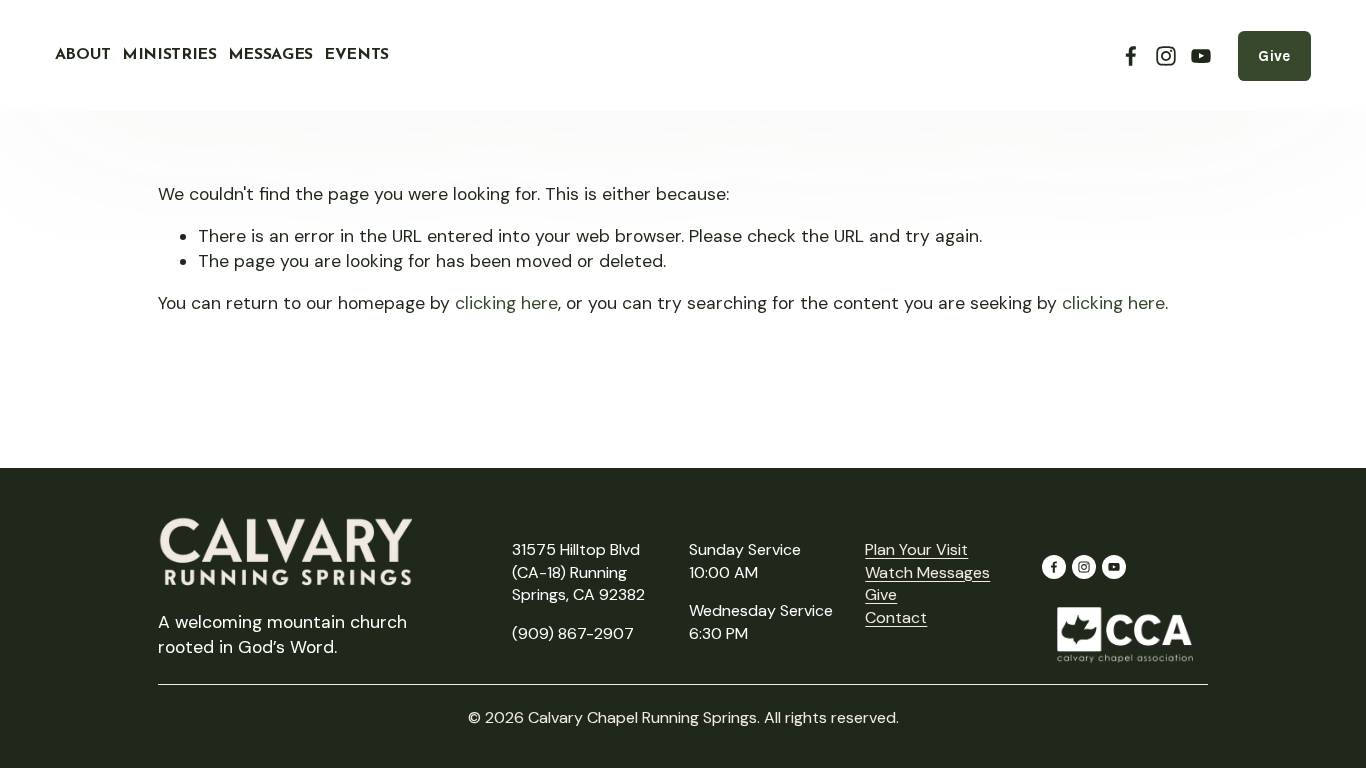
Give (1274, 56)
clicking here (506, 303)
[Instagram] (1166, 56)
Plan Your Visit (916, 549)
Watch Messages (927, 572)
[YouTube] (1201, 56)
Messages (270, 55)
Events (356, 55)
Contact (896, 617)
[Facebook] (1131, 56)
